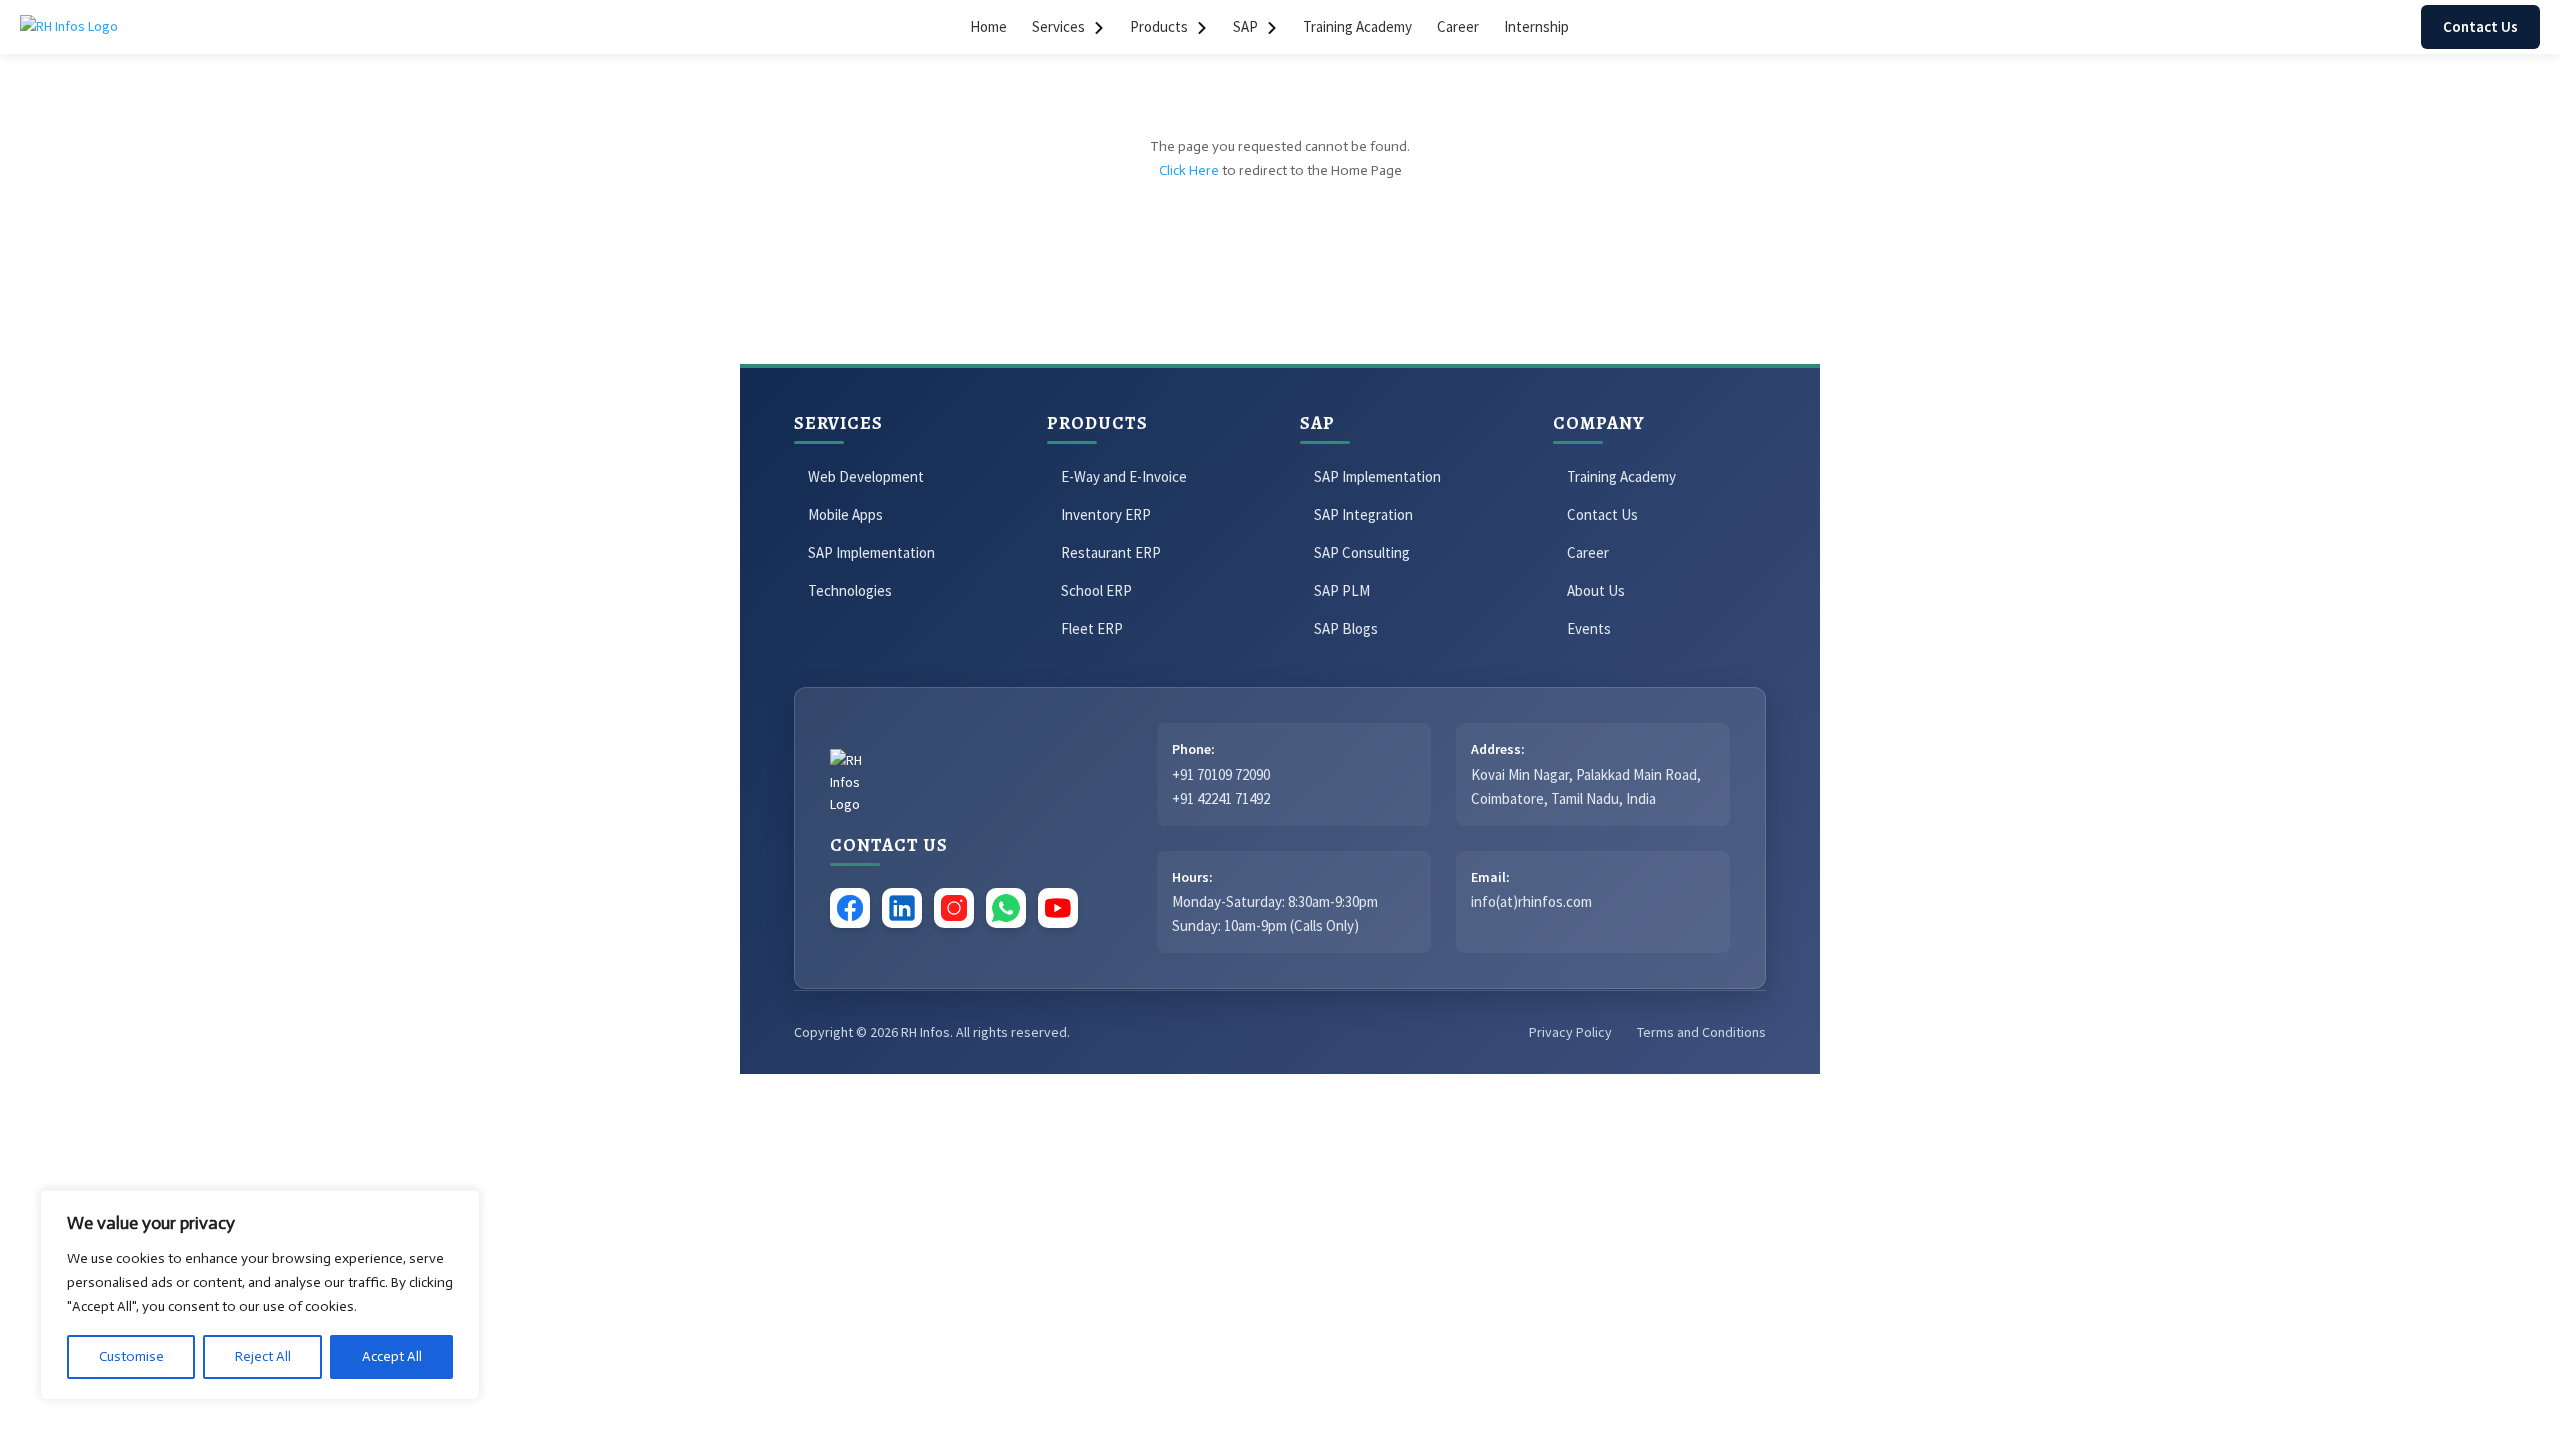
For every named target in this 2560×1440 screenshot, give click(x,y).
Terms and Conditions (1701, 1032)
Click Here (1189, 170)
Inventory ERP (1106, 514)
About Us (1596, 590)
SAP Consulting (1362, 552)
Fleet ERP (1092, 628)
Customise (131, 1356)
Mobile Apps (845, 514)
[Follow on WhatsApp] (876, 1119)
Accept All (392, 1356)
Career (1458, 26)
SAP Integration (1363, 514)
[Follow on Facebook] (756, 1119)
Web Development (866, 476)
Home (988, 26)
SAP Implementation (871, 552)
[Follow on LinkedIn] (796, 1119)
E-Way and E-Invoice (1124, 476)
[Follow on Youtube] (916, 1119)
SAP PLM (1342, 590)
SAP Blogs (1346, 628)
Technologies (850, 590)
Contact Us (2480, 26)
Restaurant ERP (1111, 552)
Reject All (263, 1356)
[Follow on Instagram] (836, 1119)
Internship (1536, 26)
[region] (260, 1295)
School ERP (1096, 590)
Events (1589, 628)
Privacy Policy (1570, 1032)
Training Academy (1357, 26)
